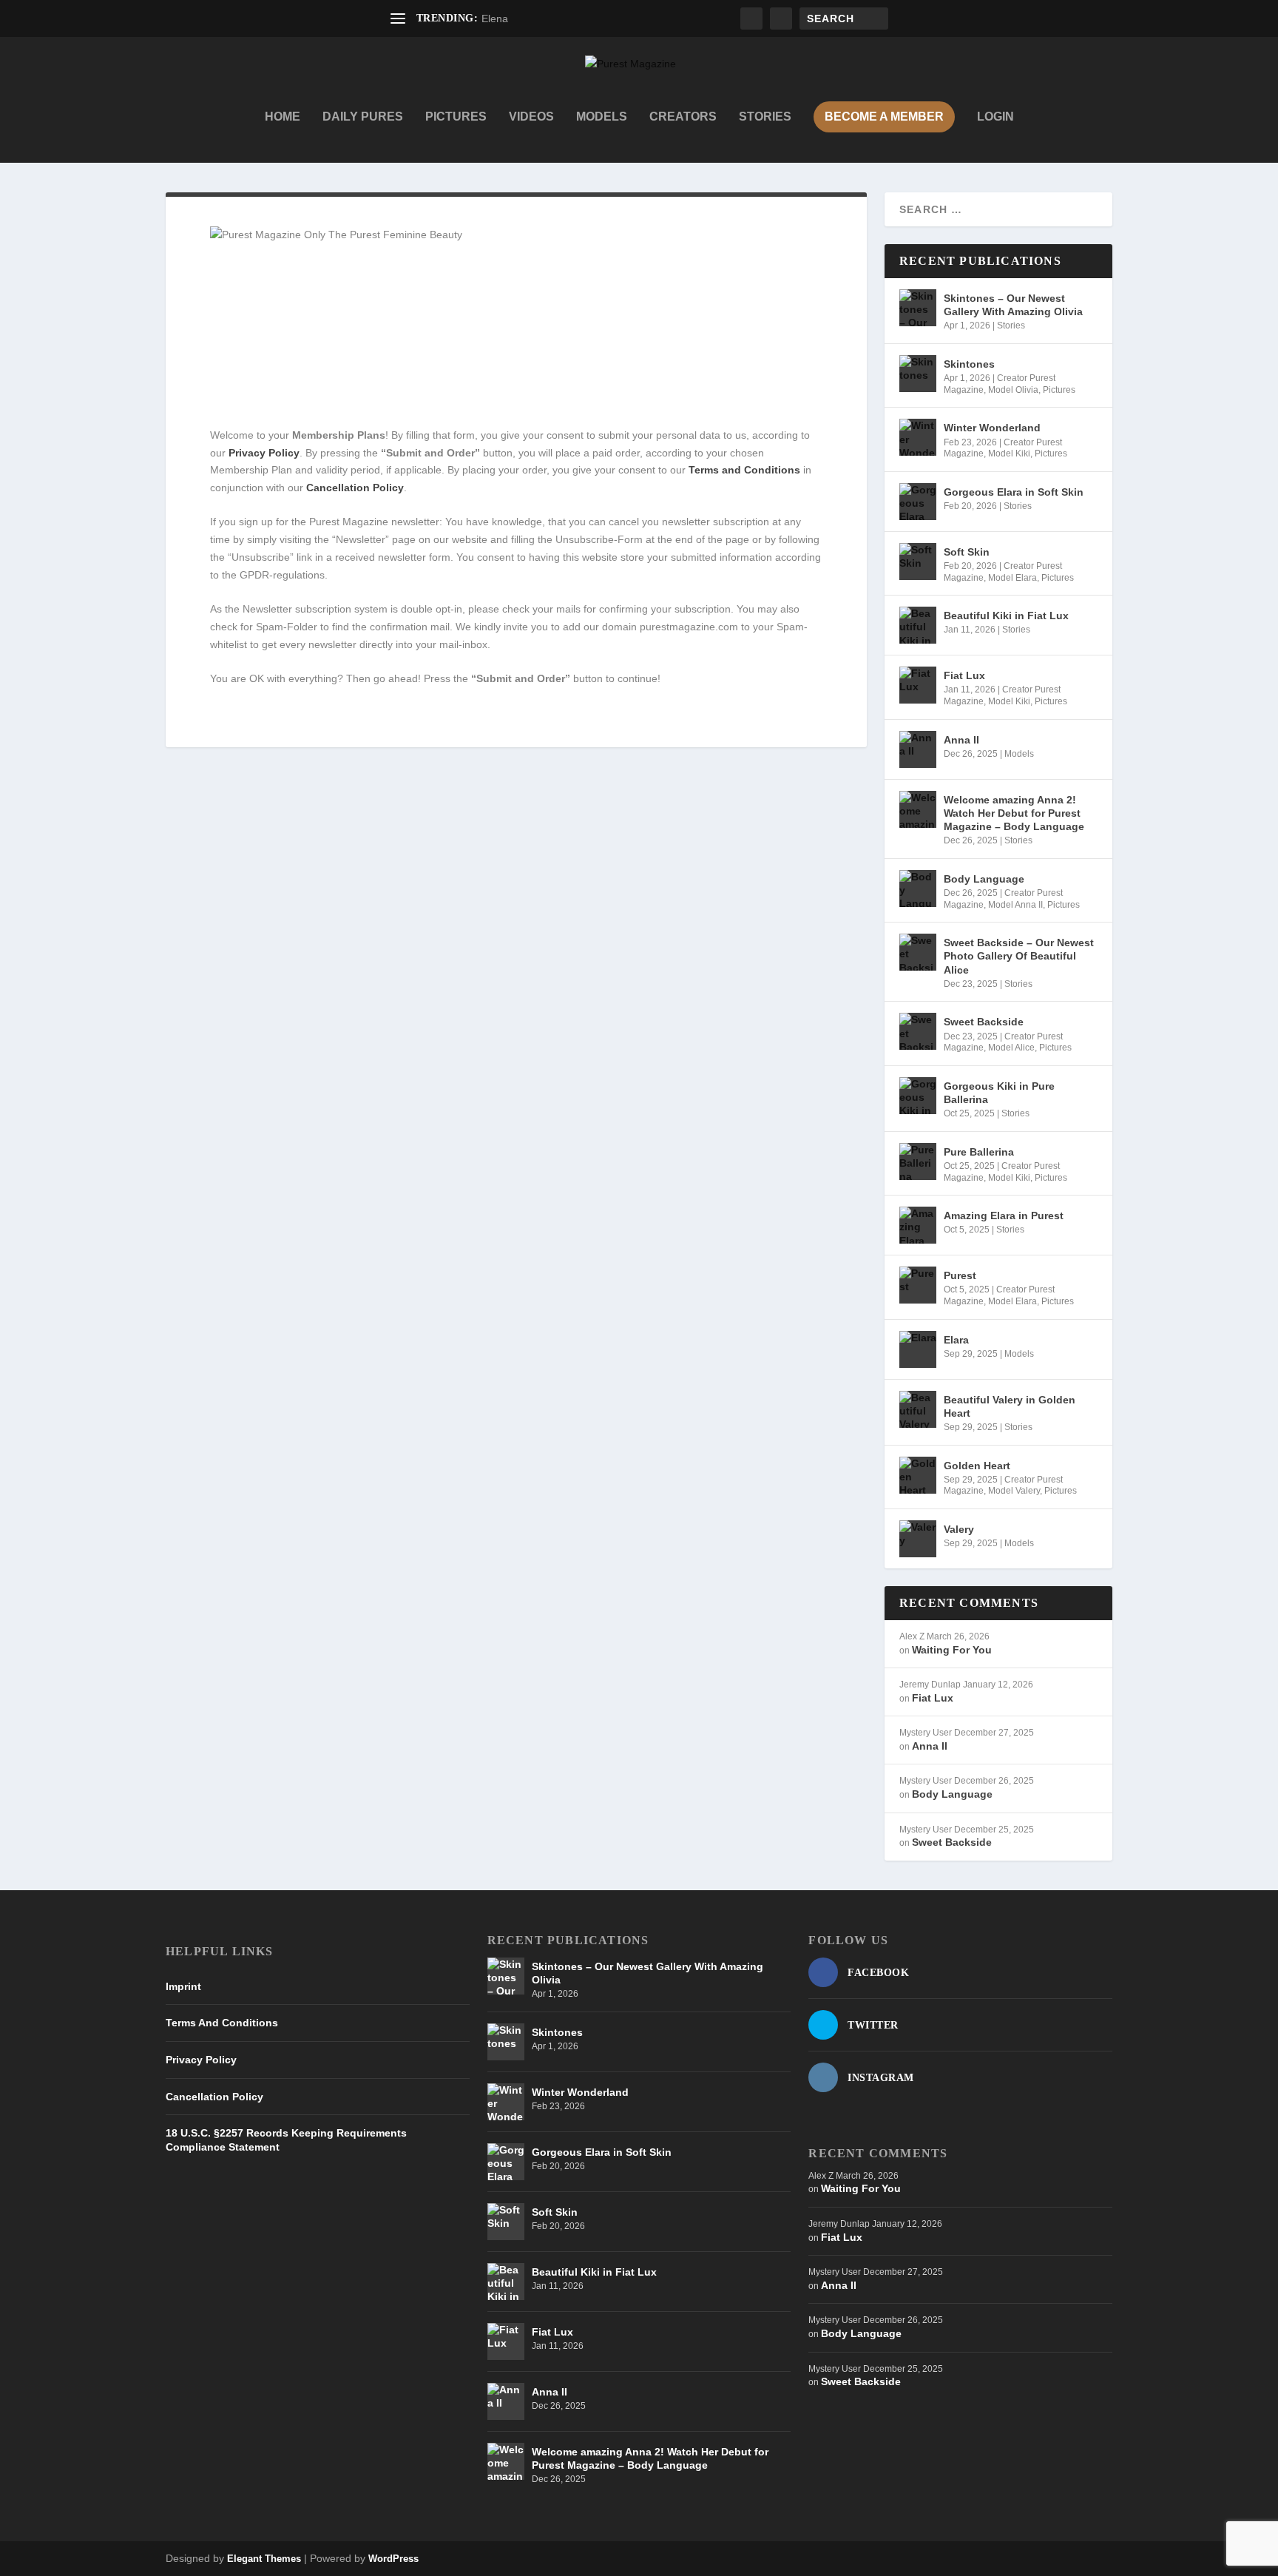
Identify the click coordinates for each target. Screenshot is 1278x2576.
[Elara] (918, 1349)
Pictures (456, 117)
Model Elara (1012, 578)
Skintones (969, 364)
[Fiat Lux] (918, 685)
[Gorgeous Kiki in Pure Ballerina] (918, 1096)
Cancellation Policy (214, 2097)
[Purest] (918, 1285)
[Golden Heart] (918, 1475)
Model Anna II (1015, 905)
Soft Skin (967, 552)
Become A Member (884, 117)
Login (995, 117)
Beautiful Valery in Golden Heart (1010, 1406)
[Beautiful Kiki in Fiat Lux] (918, 625)
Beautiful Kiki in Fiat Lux (1006, 616)
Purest (960, 1275)
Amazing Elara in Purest (1004, 1215)
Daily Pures (363, 117)
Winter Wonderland (992, 428)
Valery (959, 1529)
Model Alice (1011, 1048)
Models (602, 117)
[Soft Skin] (918, 562)
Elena (495, 18)
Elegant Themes (264, 2559)
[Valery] (918, 1539)
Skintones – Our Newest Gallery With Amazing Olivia (1013, 305)
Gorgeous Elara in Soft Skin (1014, 492)
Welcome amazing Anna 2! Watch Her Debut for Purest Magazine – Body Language (1014, 813)
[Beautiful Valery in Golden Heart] (918, 1409)
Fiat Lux (964, 675)
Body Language (984, 879)
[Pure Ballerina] (918, 1161)
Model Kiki (1009, 454)
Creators (683, 117)
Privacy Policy (201, 2060)
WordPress (393, 2559)
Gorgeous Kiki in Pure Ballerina (999, 1093)
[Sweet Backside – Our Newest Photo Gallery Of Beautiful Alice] (918, 952)
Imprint (183, 1986)
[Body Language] (918, 889)
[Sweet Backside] (918, 1031)
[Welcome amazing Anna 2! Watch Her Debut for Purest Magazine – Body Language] (918, 809)
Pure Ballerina (979, 1152)
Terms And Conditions (222, 2023)
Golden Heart (977, 1466)
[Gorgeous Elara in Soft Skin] (918, 502)
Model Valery (1014, 1491)
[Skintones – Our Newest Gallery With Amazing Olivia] (918, 308)
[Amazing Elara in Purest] (918, 1225)
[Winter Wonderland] (918, 437)
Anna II (961, 740)
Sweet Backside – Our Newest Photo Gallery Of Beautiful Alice (1019, 956)
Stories (765, 117)
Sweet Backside (984, 1022)
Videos (531, 117)
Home (283, 117)
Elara (956, 1340)
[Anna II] (918, 749)
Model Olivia (1013, 390)
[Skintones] (918, 374)
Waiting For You (952, 1650)
